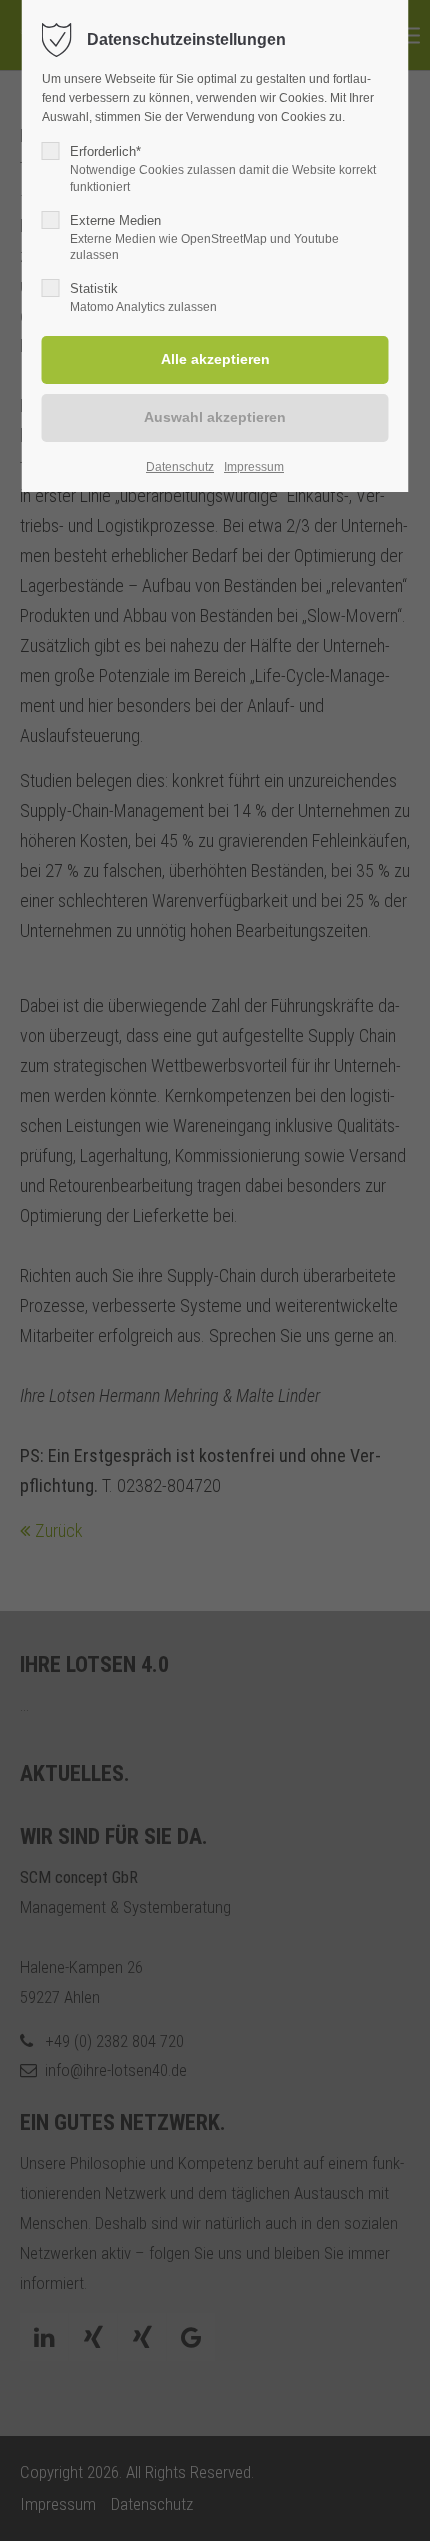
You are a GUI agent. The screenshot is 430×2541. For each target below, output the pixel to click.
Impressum (254, 467)
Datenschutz (180, 467)
